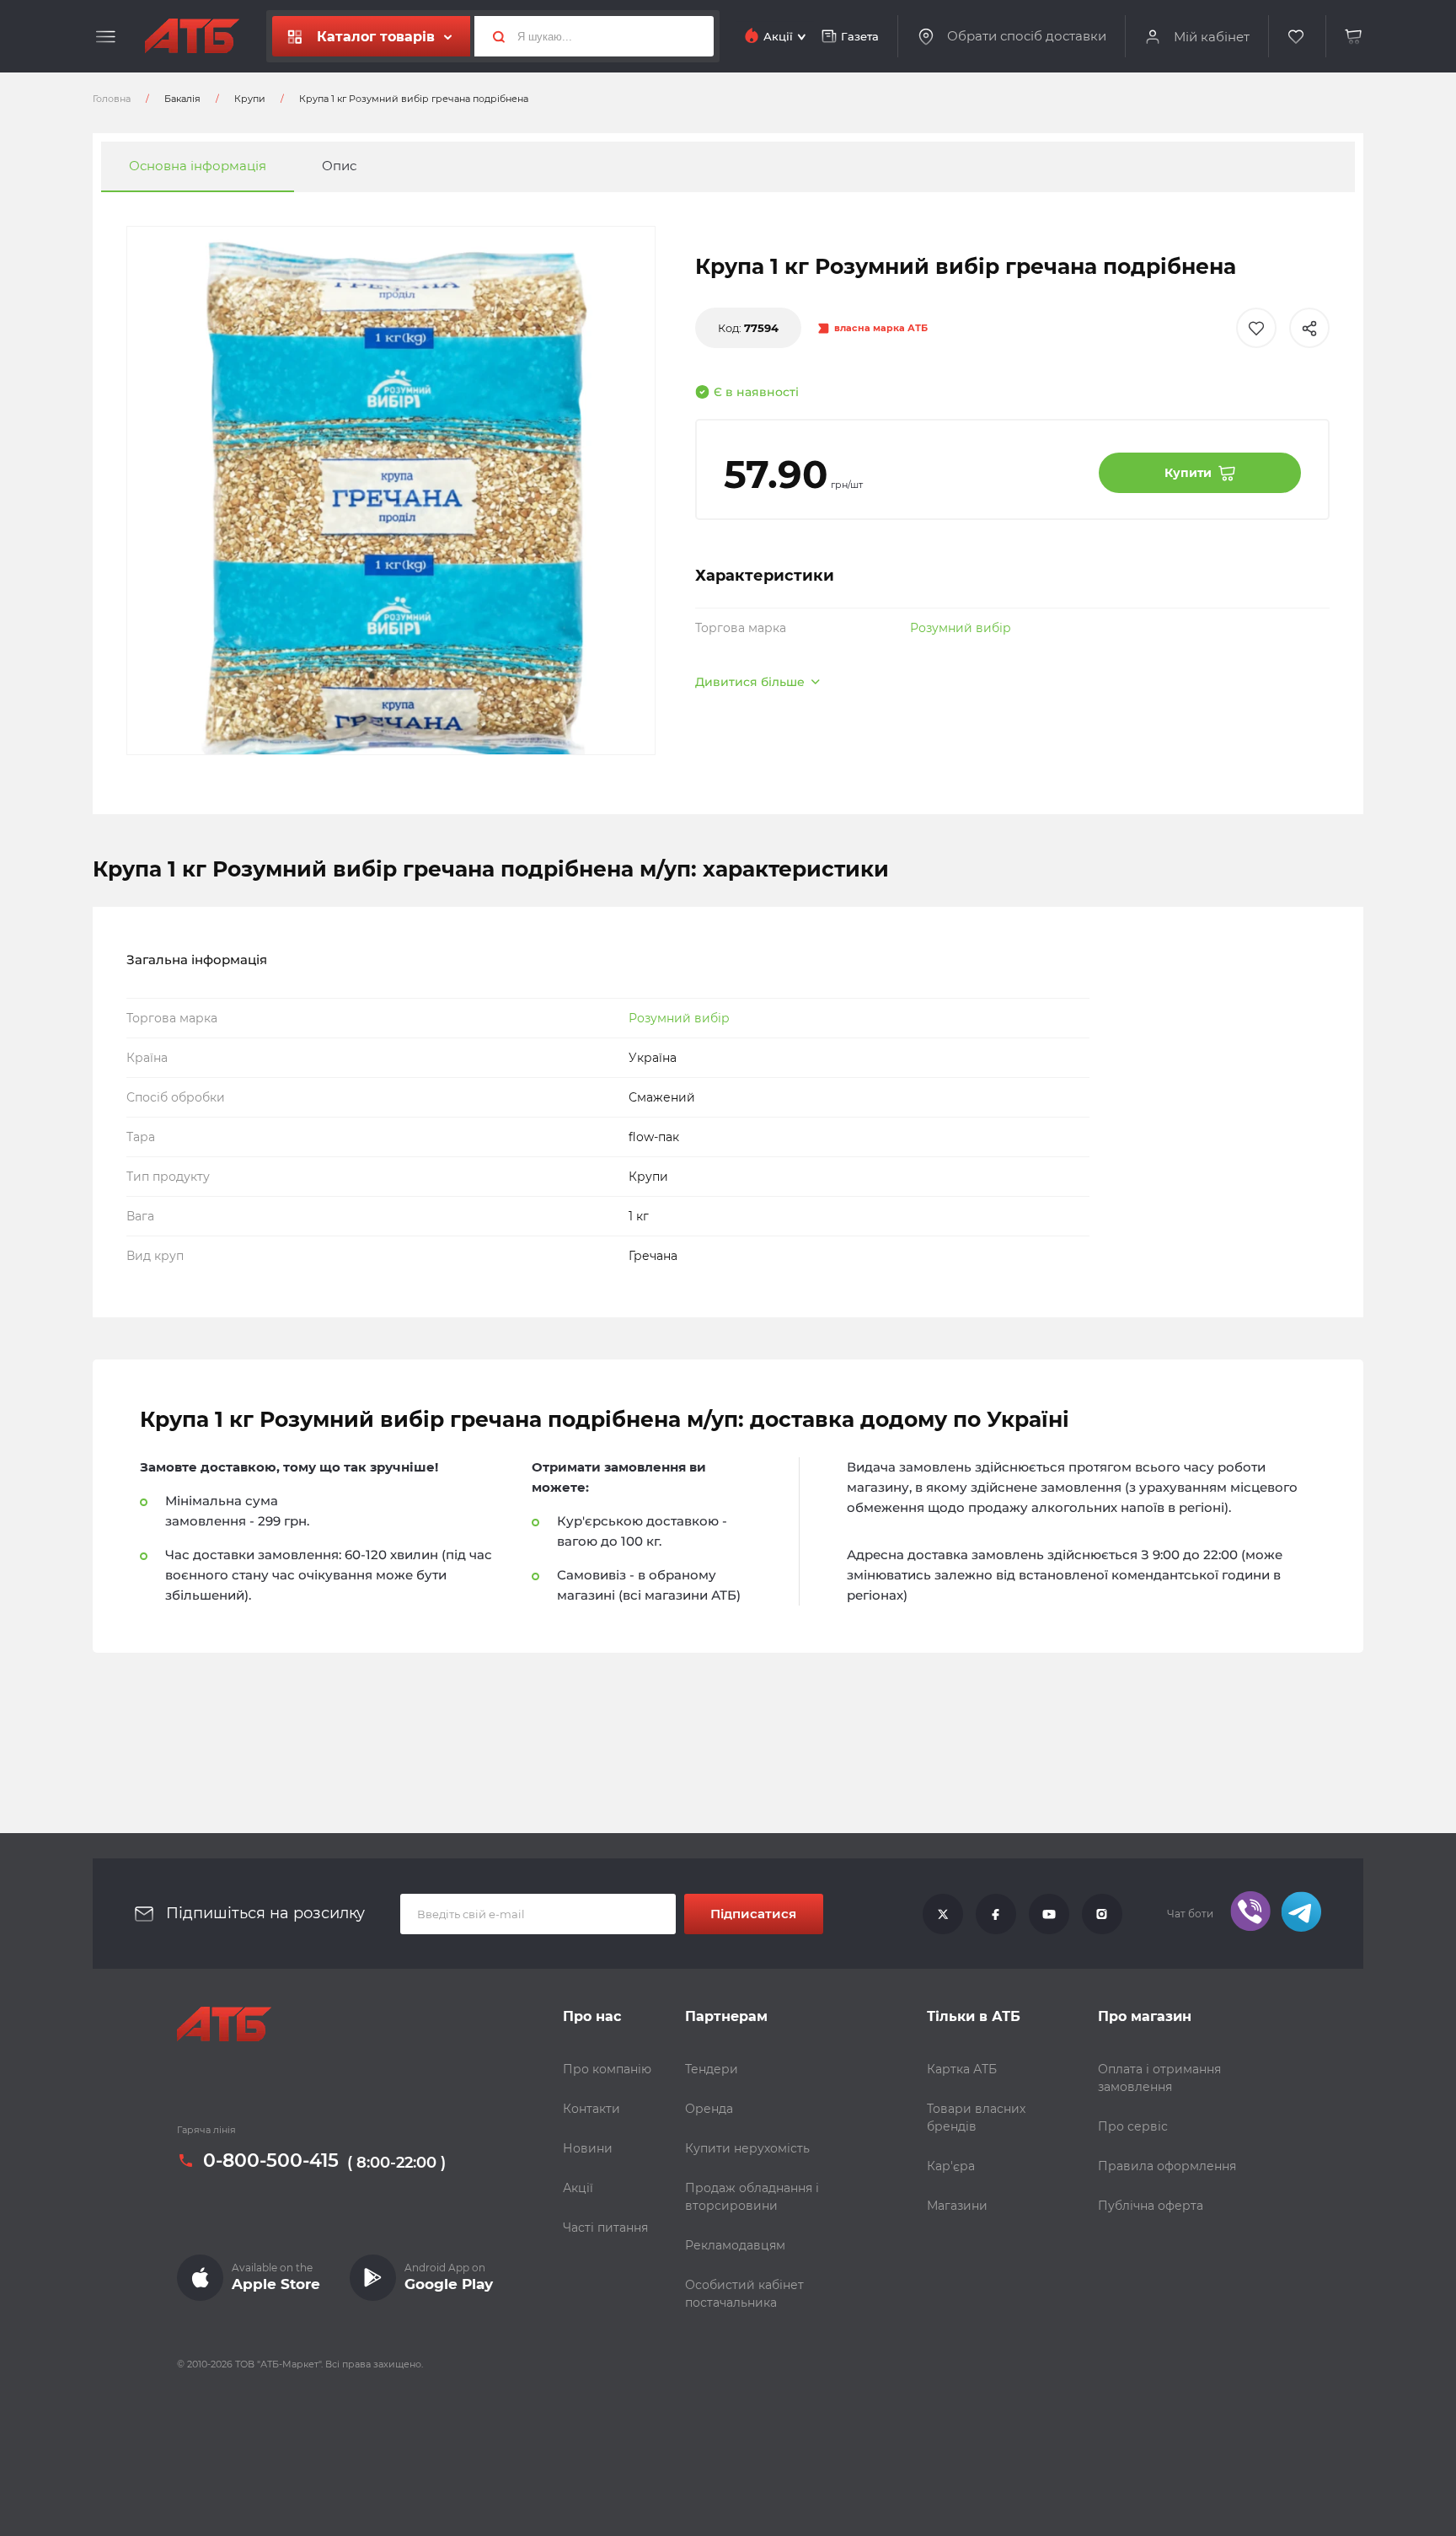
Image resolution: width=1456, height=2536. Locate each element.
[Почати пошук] (492, 36)
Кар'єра (951, 2166)
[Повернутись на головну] (192, 36)
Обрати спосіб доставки (1027, 36)
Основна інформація (198, 166)
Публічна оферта (1151, 2206)
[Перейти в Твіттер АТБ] (943, 1914)
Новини (588, 2148)
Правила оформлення (1167, 2166)
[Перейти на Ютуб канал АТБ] (1049, 1914)
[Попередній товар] (180, 1211)
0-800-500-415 (271, 2161)
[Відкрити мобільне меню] (106, 37)
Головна (112, 99)
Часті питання (605, 2228)
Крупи (250, 99)
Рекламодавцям (735, 2245)
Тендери (712, 2069)
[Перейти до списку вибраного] (1297, 37)
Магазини (957, 2206)
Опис (339, 166)
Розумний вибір (961, 628)
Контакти (591, 2109)
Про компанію (607, 2069)
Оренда (709, 2109)
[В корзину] (1354, 37)
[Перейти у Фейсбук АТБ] (996, 1914)
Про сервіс (1133, 2126)
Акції (578, 2188)
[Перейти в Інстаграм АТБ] (1102, 1914)
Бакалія (182, 99)
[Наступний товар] (1276, 1211)
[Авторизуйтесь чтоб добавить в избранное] (1256, 328)
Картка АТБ (962, 2069)
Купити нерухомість (747, 2148)
